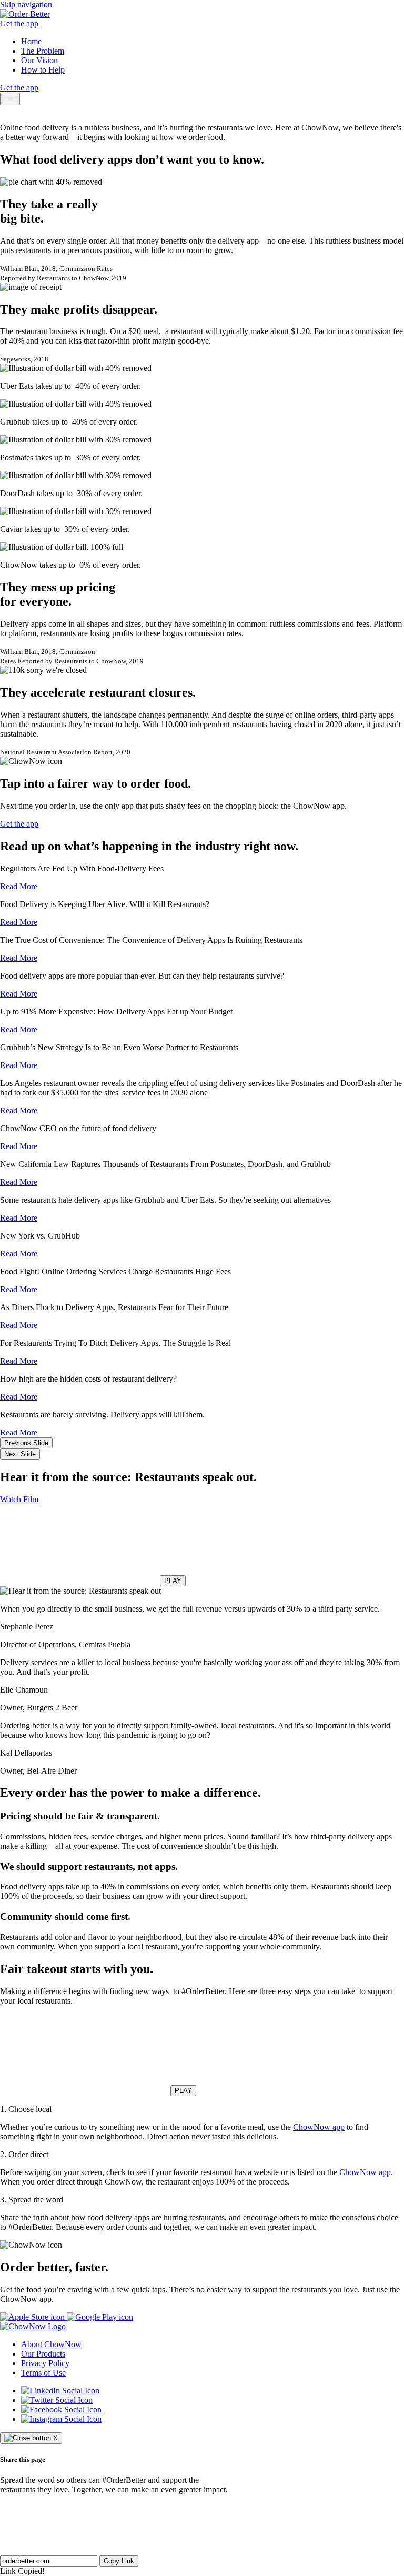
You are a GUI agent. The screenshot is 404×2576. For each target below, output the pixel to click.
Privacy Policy (45, 2363)
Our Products (43, 2354)
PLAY (173, 1581)
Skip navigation (26, 4)
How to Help (43, 70)
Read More (19, 886)
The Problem (43, 51)
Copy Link (119, 2561)
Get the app (19, 23)
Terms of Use (43, 2373)
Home (31, 41)
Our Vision (39, 60)
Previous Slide (26, 1443)
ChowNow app (319, 2127)
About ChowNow (51, 2344)
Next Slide (20, 1454)
